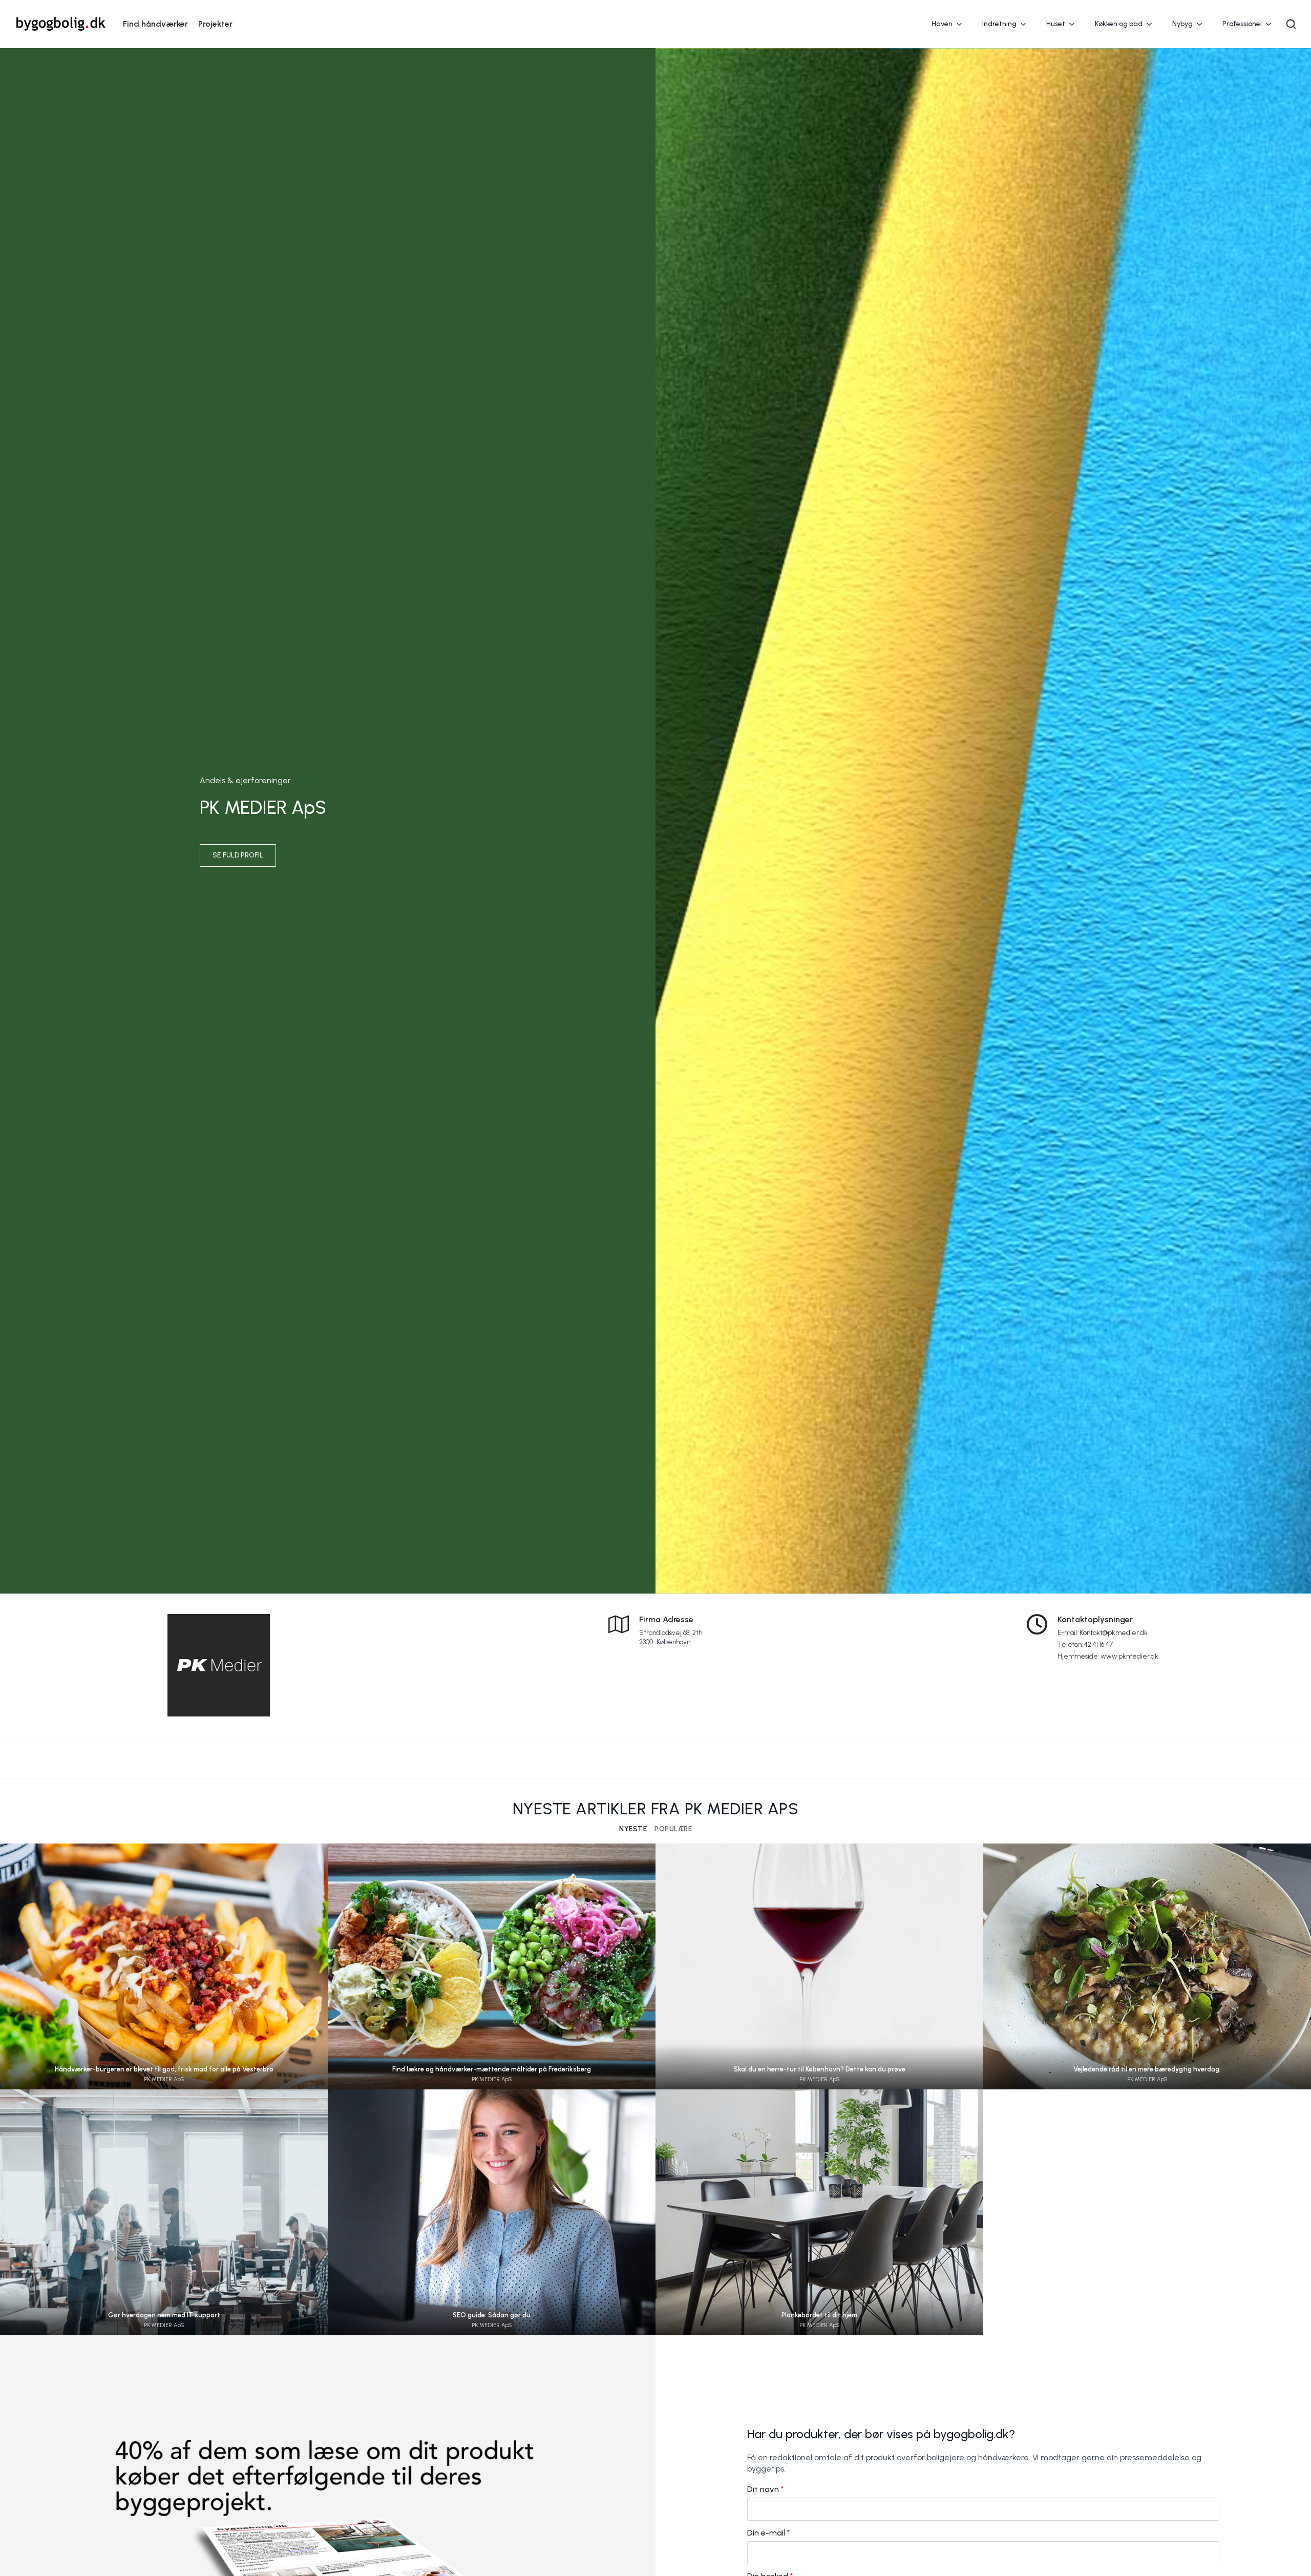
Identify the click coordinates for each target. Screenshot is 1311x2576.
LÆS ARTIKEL (164, 1976)
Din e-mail (769, 2533)
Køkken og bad (1119, 24)
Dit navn (766, 2489)
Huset (1056, 24)
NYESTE (633, 1829)
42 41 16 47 (1098, 1645)
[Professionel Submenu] (1272, 24)
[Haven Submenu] (962, 24)
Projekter (215, 24)
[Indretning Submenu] (1026, 24)
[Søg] (1291, 24)
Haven (942, 24)
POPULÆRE (673, 1829)
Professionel (1242, 24)
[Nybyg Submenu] (1202, 24)
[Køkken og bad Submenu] (1152, 24)
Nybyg (1182, 24)
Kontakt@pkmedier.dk (1114, 1633)
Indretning (999, 24)
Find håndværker (155, 24)
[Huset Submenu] (1075, 24)
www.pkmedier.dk (1129, 1656)
